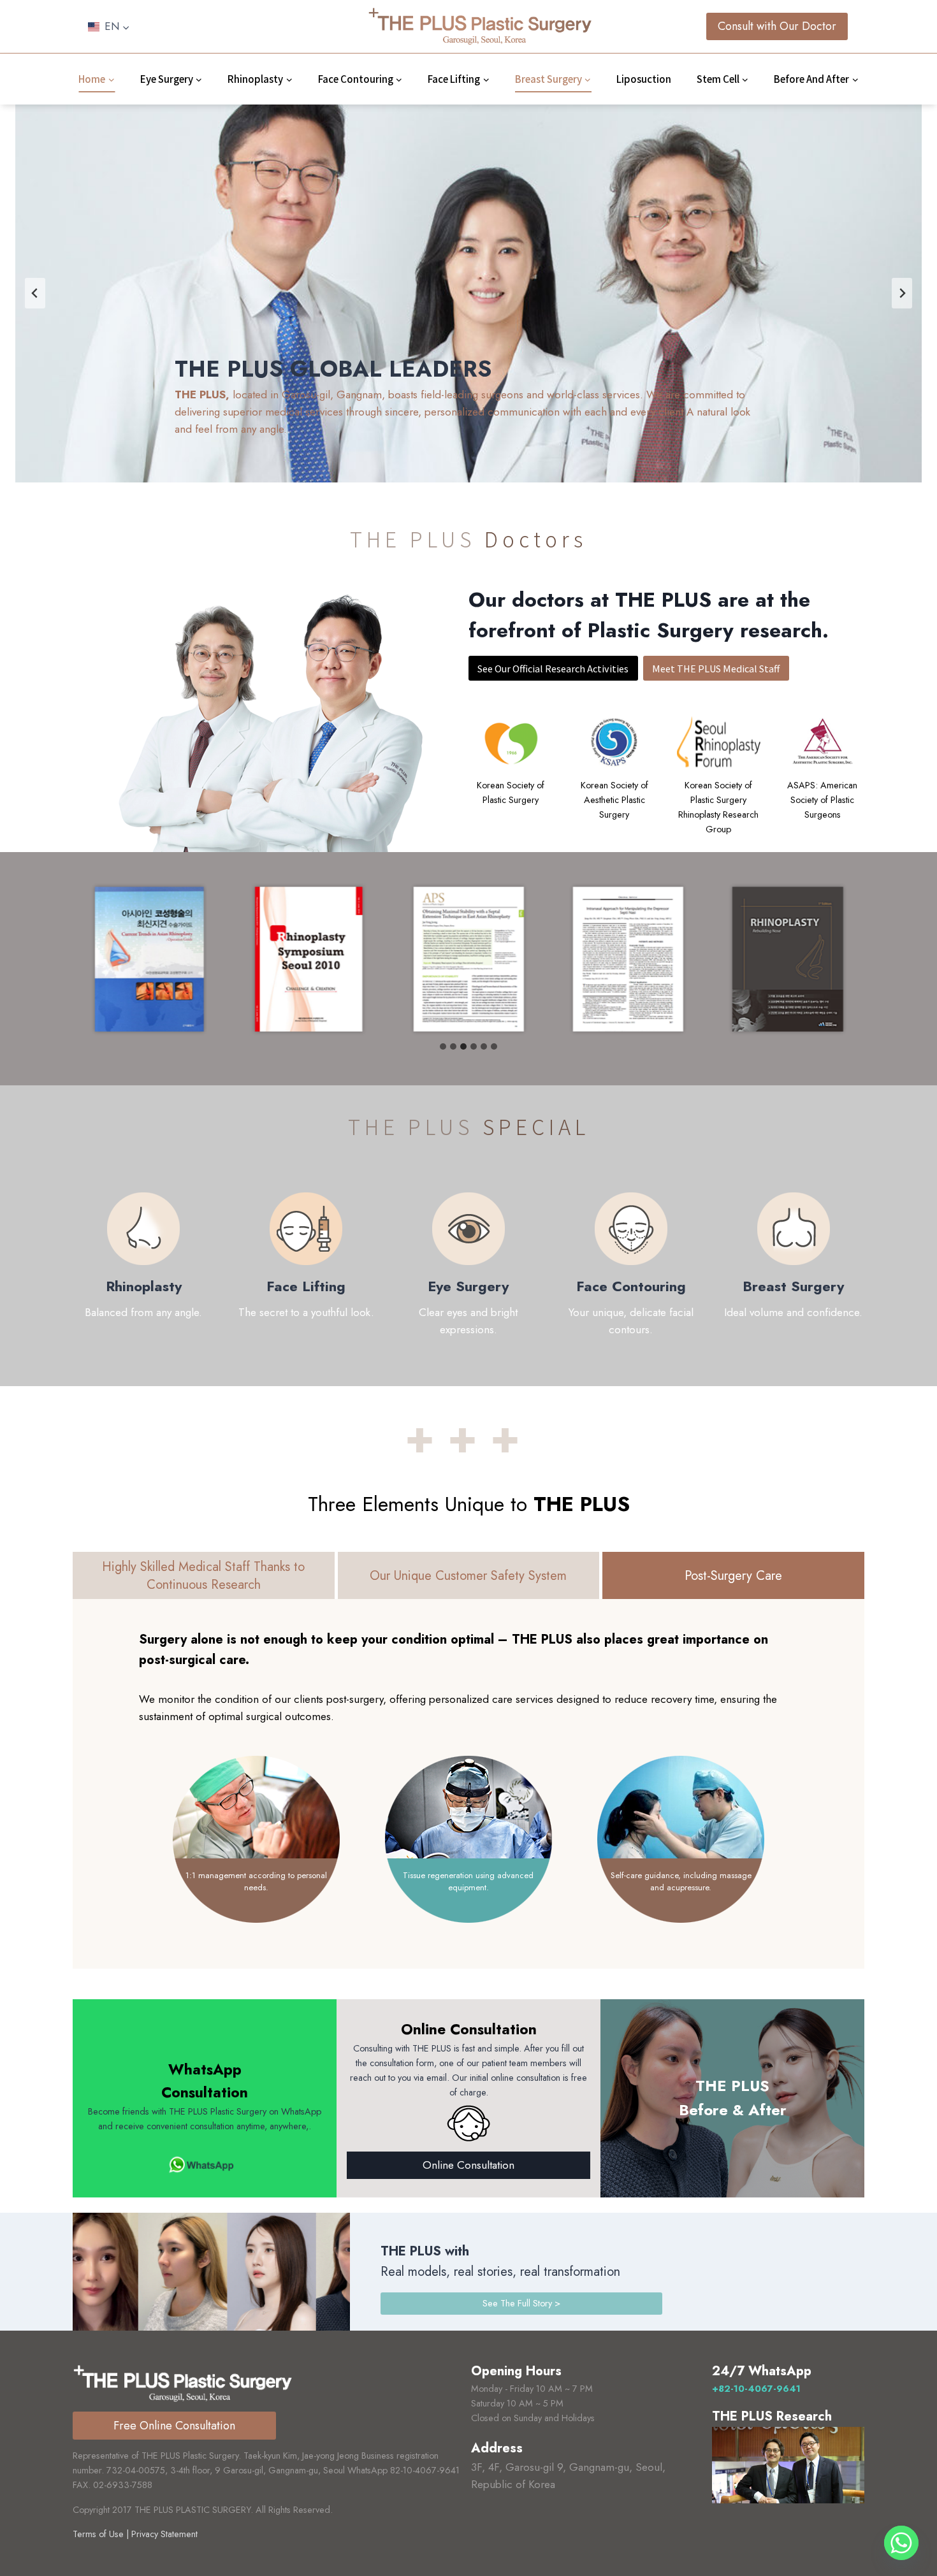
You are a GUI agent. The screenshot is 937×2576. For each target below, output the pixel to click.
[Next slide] (902, 293)
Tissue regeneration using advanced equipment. (468, 1882)
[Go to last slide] (35, 293)
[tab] (443, 1046)
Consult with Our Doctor (777, 26)
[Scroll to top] (901, 2532)
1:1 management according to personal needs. (256, 1882)
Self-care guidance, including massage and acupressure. (681, 1882)
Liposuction (644, 79)
